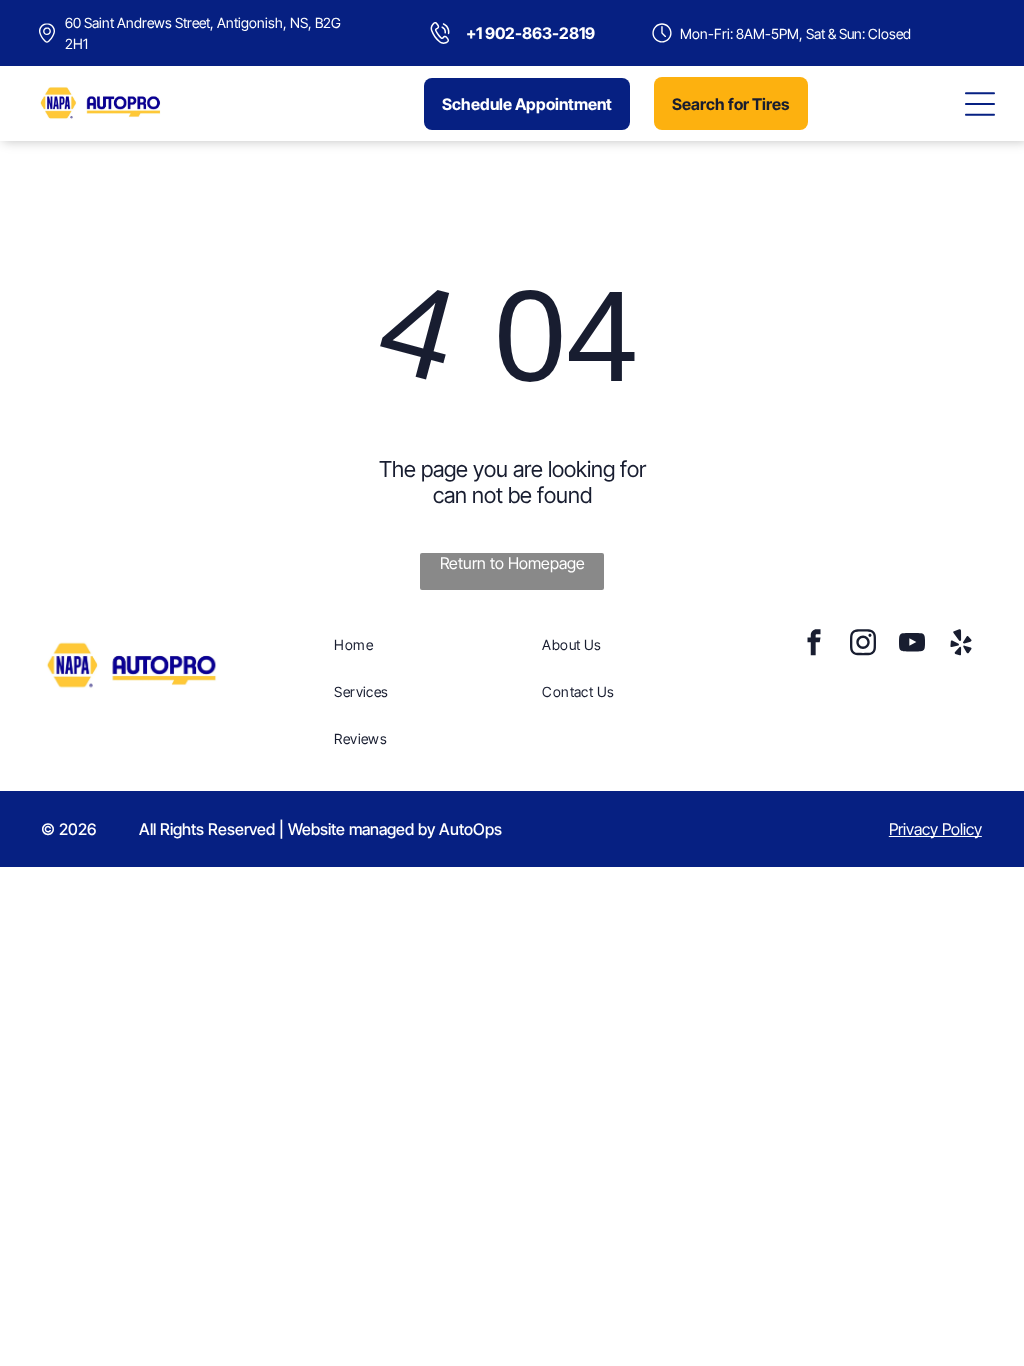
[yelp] (961, 645)
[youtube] (912, 645)
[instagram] (863, 645)
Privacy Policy (935, 829)
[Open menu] (980, 104)
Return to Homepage (512, 563)
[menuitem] (428, 644)
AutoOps (470, 829)
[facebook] (814, 645)
